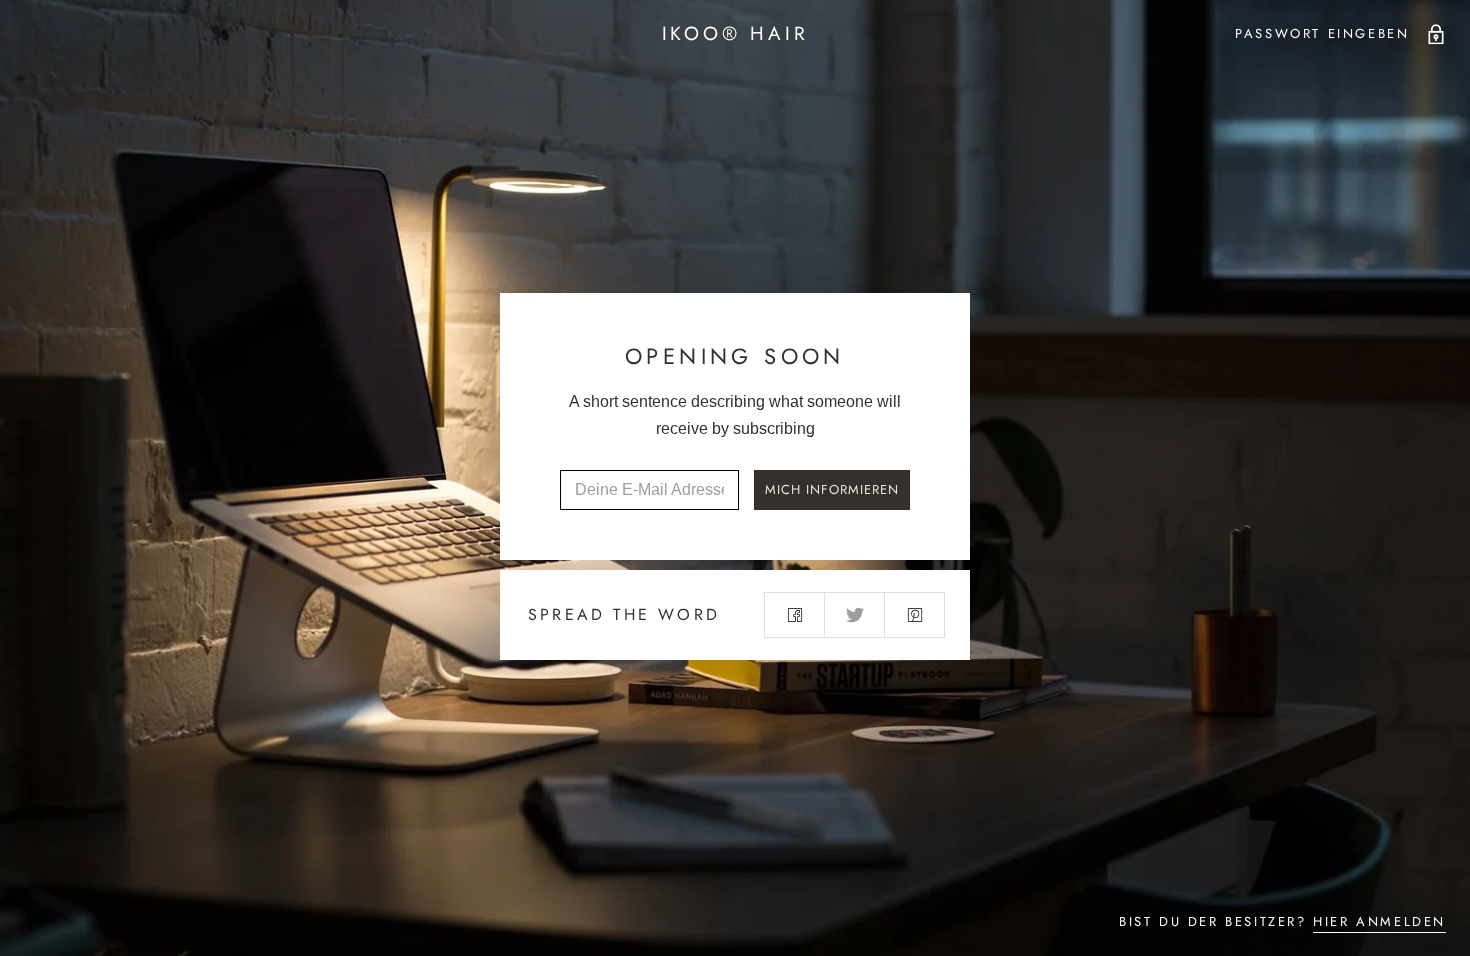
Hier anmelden (1379, 921)
